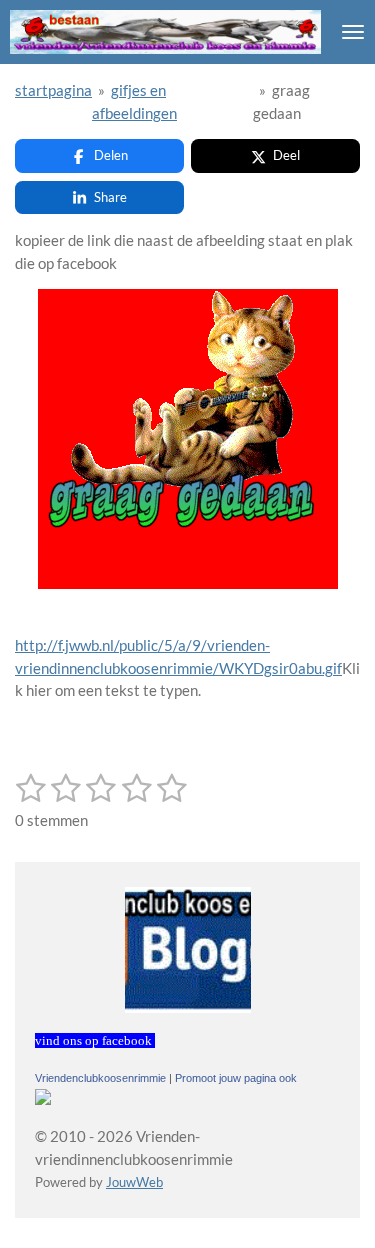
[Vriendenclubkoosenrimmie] (43, 1099)
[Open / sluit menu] (353, 32)
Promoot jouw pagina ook (236, 1078)
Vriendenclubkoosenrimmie (100, 1078)
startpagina (53, 90)
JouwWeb (134, 1182)
